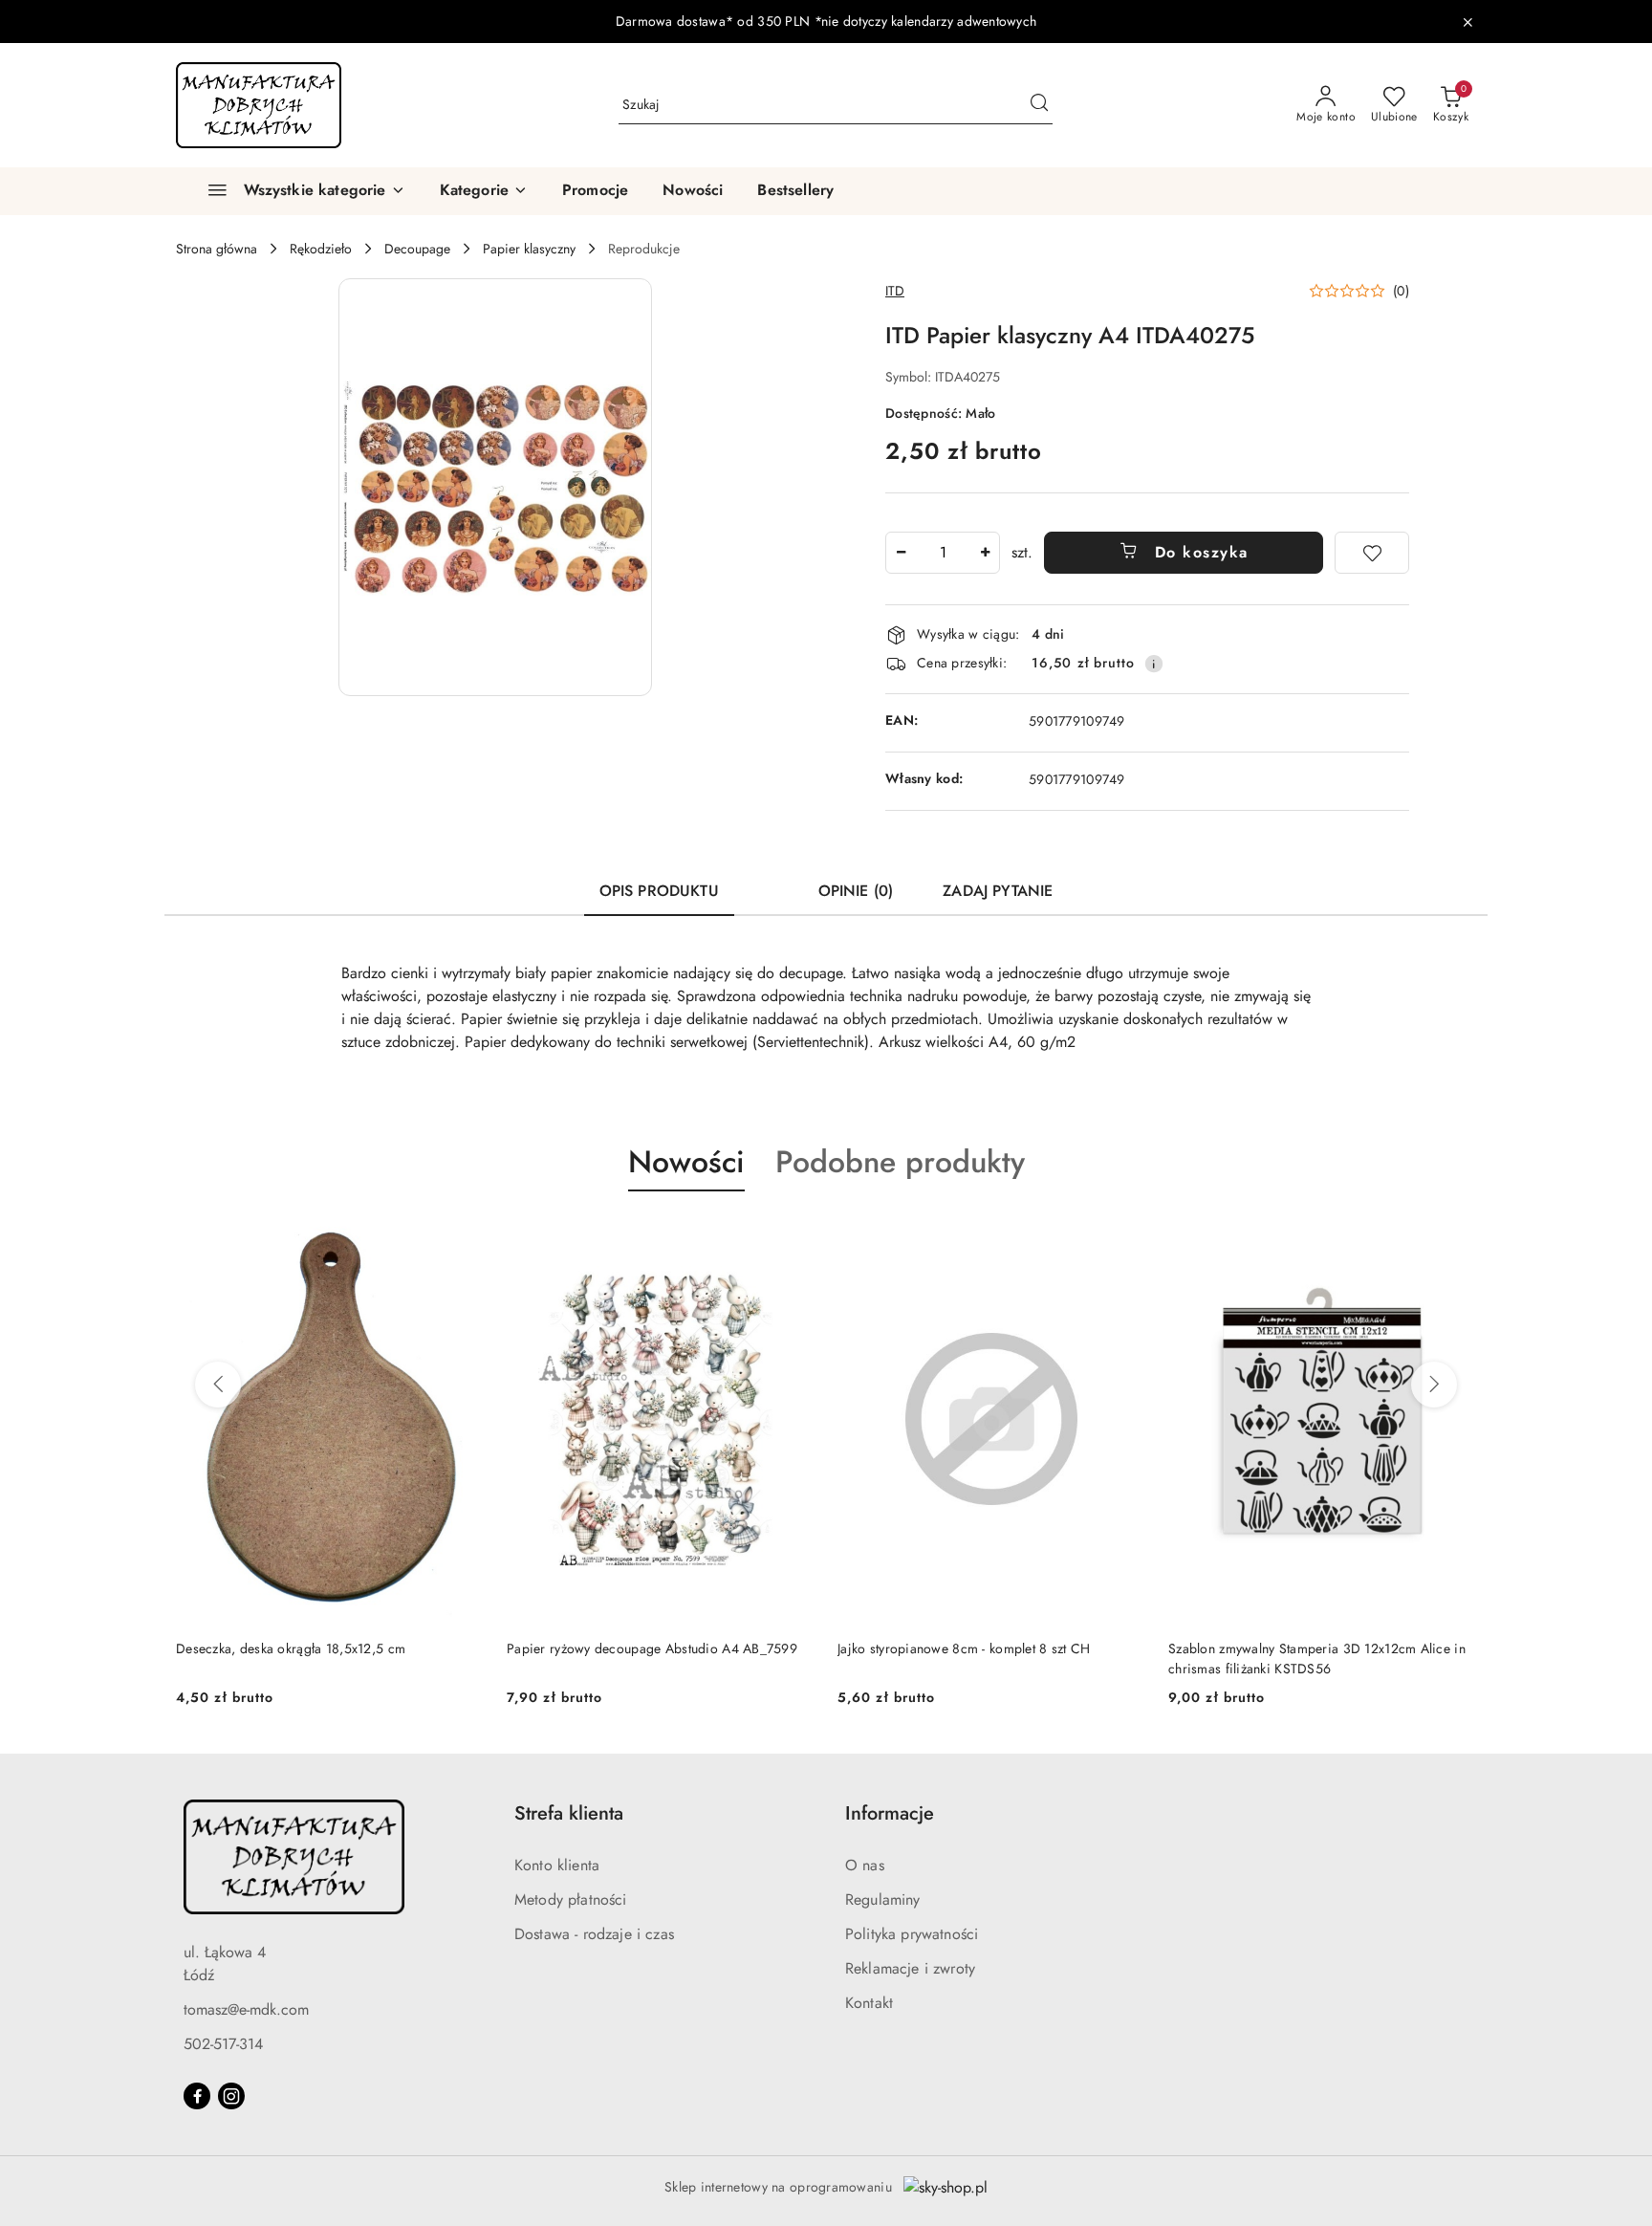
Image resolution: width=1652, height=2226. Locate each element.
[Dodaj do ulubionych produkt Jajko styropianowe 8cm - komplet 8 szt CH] (1123, 1236)
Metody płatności (571, 1899)
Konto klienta (557, 1865)
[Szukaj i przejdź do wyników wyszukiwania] (1039, 105)
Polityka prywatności (912, 1934)
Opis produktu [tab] (659, 891)
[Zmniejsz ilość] (901, 553)
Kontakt (869, 2003)
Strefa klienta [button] (569, 1813)
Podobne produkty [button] (900, 1162)
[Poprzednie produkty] (218, 1385)
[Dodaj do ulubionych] (1372, 553)
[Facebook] (197, 2096)
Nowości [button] (686, 1162)
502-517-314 (223, 2044)
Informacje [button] (890, 1813)
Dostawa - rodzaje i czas (594, 1934)
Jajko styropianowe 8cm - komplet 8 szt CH (964, 1648)
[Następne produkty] (1434, 1385)
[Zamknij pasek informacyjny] (1467, 22)
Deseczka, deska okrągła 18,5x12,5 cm (291, 1648)
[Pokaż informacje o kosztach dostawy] (1154, 664)
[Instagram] (231, 2096)
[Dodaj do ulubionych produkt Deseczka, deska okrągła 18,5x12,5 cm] (462, 1236)
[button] (484, 191)
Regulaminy (883, 1899)
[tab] (769, 883)
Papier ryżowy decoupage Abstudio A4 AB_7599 (652, 1648)
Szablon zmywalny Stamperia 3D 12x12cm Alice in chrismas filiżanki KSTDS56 (1317, 1658)
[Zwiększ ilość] (985, 553)
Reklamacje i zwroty (910, 1968)
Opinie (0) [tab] (856, 891)
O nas (865, 1865)
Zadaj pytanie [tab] (998, 891)
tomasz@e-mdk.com (246, 2009)
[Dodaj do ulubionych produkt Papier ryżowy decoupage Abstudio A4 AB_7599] (793, 1236)
